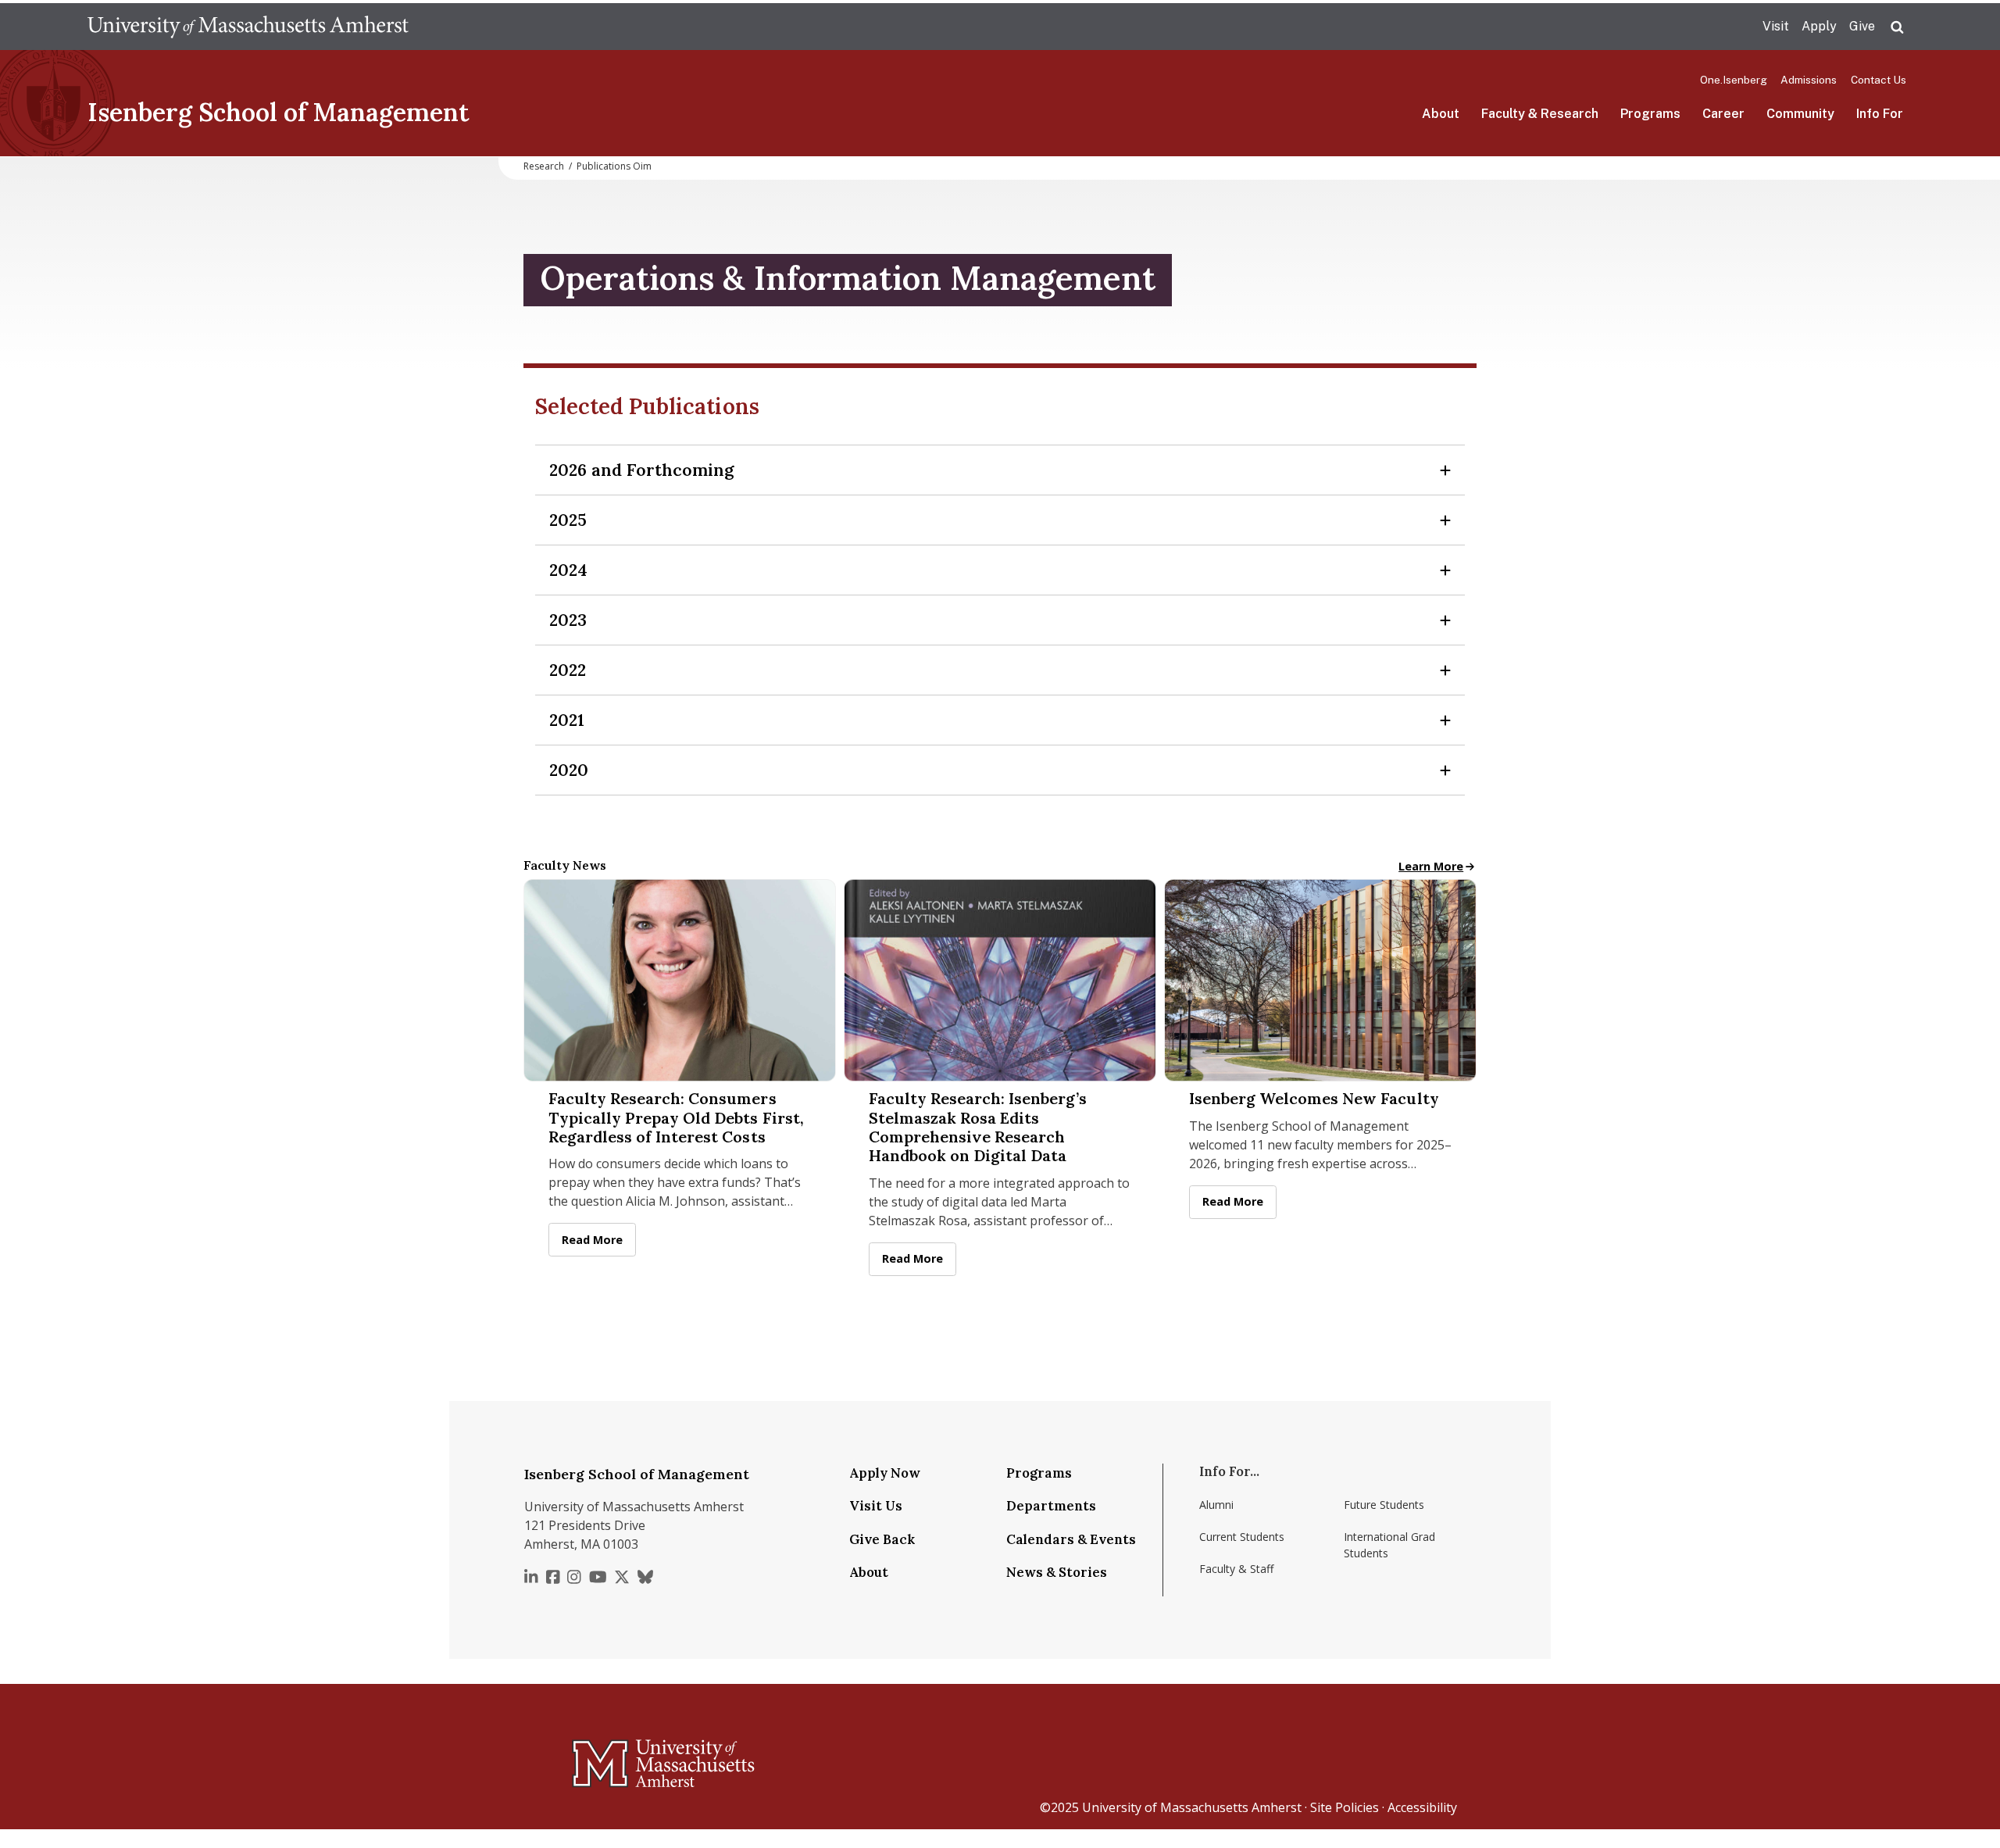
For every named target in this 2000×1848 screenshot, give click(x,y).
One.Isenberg (1734, 80)
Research (544, 166)
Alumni (1216, 1505)
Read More (599, 1240)
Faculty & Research (1540, 114)
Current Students (1242, 1537)
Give (1862, 26)
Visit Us (876, 1506)
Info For (1880, 114)
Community (1800, 114)
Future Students (1384, 1505)
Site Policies (1345, 1807)
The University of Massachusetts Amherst (248, 27)
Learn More (1437, 866)
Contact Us (1879, 80)
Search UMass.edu (1897, 27)
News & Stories (1057, 1572)
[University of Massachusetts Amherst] (602, 1757)
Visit (1776, 26)
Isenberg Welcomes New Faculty (1314, 1099)
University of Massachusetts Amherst (1192, 1807)
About (1441, 114)
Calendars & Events (1071, 1539)
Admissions (1809, 80)
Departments (1051, 1506)
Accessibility (1422, 1807)
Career (1723, 114)
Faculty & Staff (1236, 1569)
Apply (1819, 26)
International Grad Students (1389, 1545)
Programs (1650, 114)
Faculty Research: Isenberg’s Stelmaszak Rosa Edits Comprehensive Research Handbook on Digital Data (978, 1127)
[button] (1000, 470)
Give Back (882, 1539)
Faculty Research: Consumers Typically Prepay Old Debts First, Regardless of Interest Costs (676, 1118)
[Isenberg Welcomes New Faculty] (1320, 980)
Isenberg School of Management (279, 112)
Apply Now (885, 1473)
